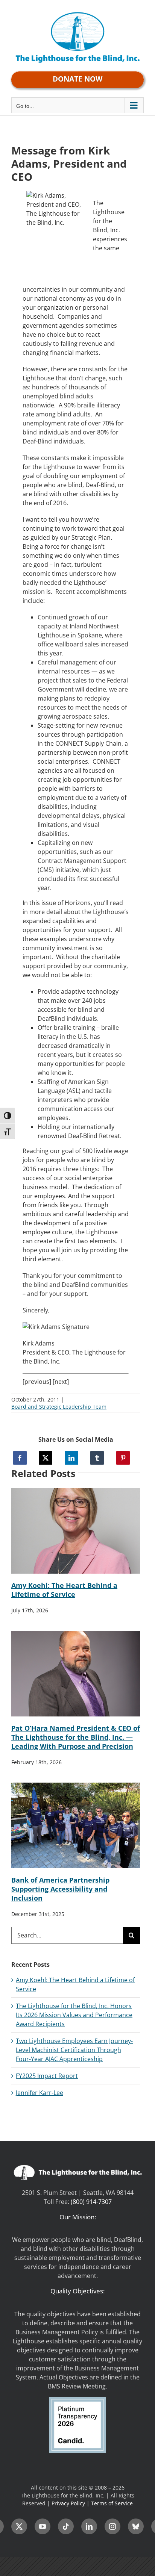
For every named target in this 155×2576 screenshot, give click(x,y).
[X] (46, 1458)
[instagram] (112, 2526)
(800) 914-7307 (91, 2202)
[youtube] (43, 2526)
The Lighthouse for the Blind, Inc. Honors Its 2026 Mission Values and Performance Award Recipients (74, 2015)
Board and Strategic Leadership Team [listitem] (59, 1407)
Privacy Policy (68, 2503)
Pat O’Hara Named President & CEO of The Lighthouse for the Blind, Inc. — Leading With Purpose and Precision (76, 1737)
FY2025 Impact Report (47, 2076)
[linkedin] (89, 2526)
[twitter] (19, 2526)
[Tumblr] (97, 1458)
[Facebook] (20, 1458)
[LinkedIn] (71, 1458)
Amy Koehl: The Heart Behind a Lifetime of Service (64, 1590)
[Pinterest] (123, 1458)
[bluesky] (136, 2526)
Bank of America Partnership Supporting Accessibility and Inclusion (60, 1889)
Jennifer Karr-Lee (40, 2093)
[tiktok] (66, 2526)
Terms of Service (112, 2503)
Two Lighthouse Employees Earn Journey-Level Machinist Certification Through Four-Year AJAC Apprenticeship (74, 2050)
